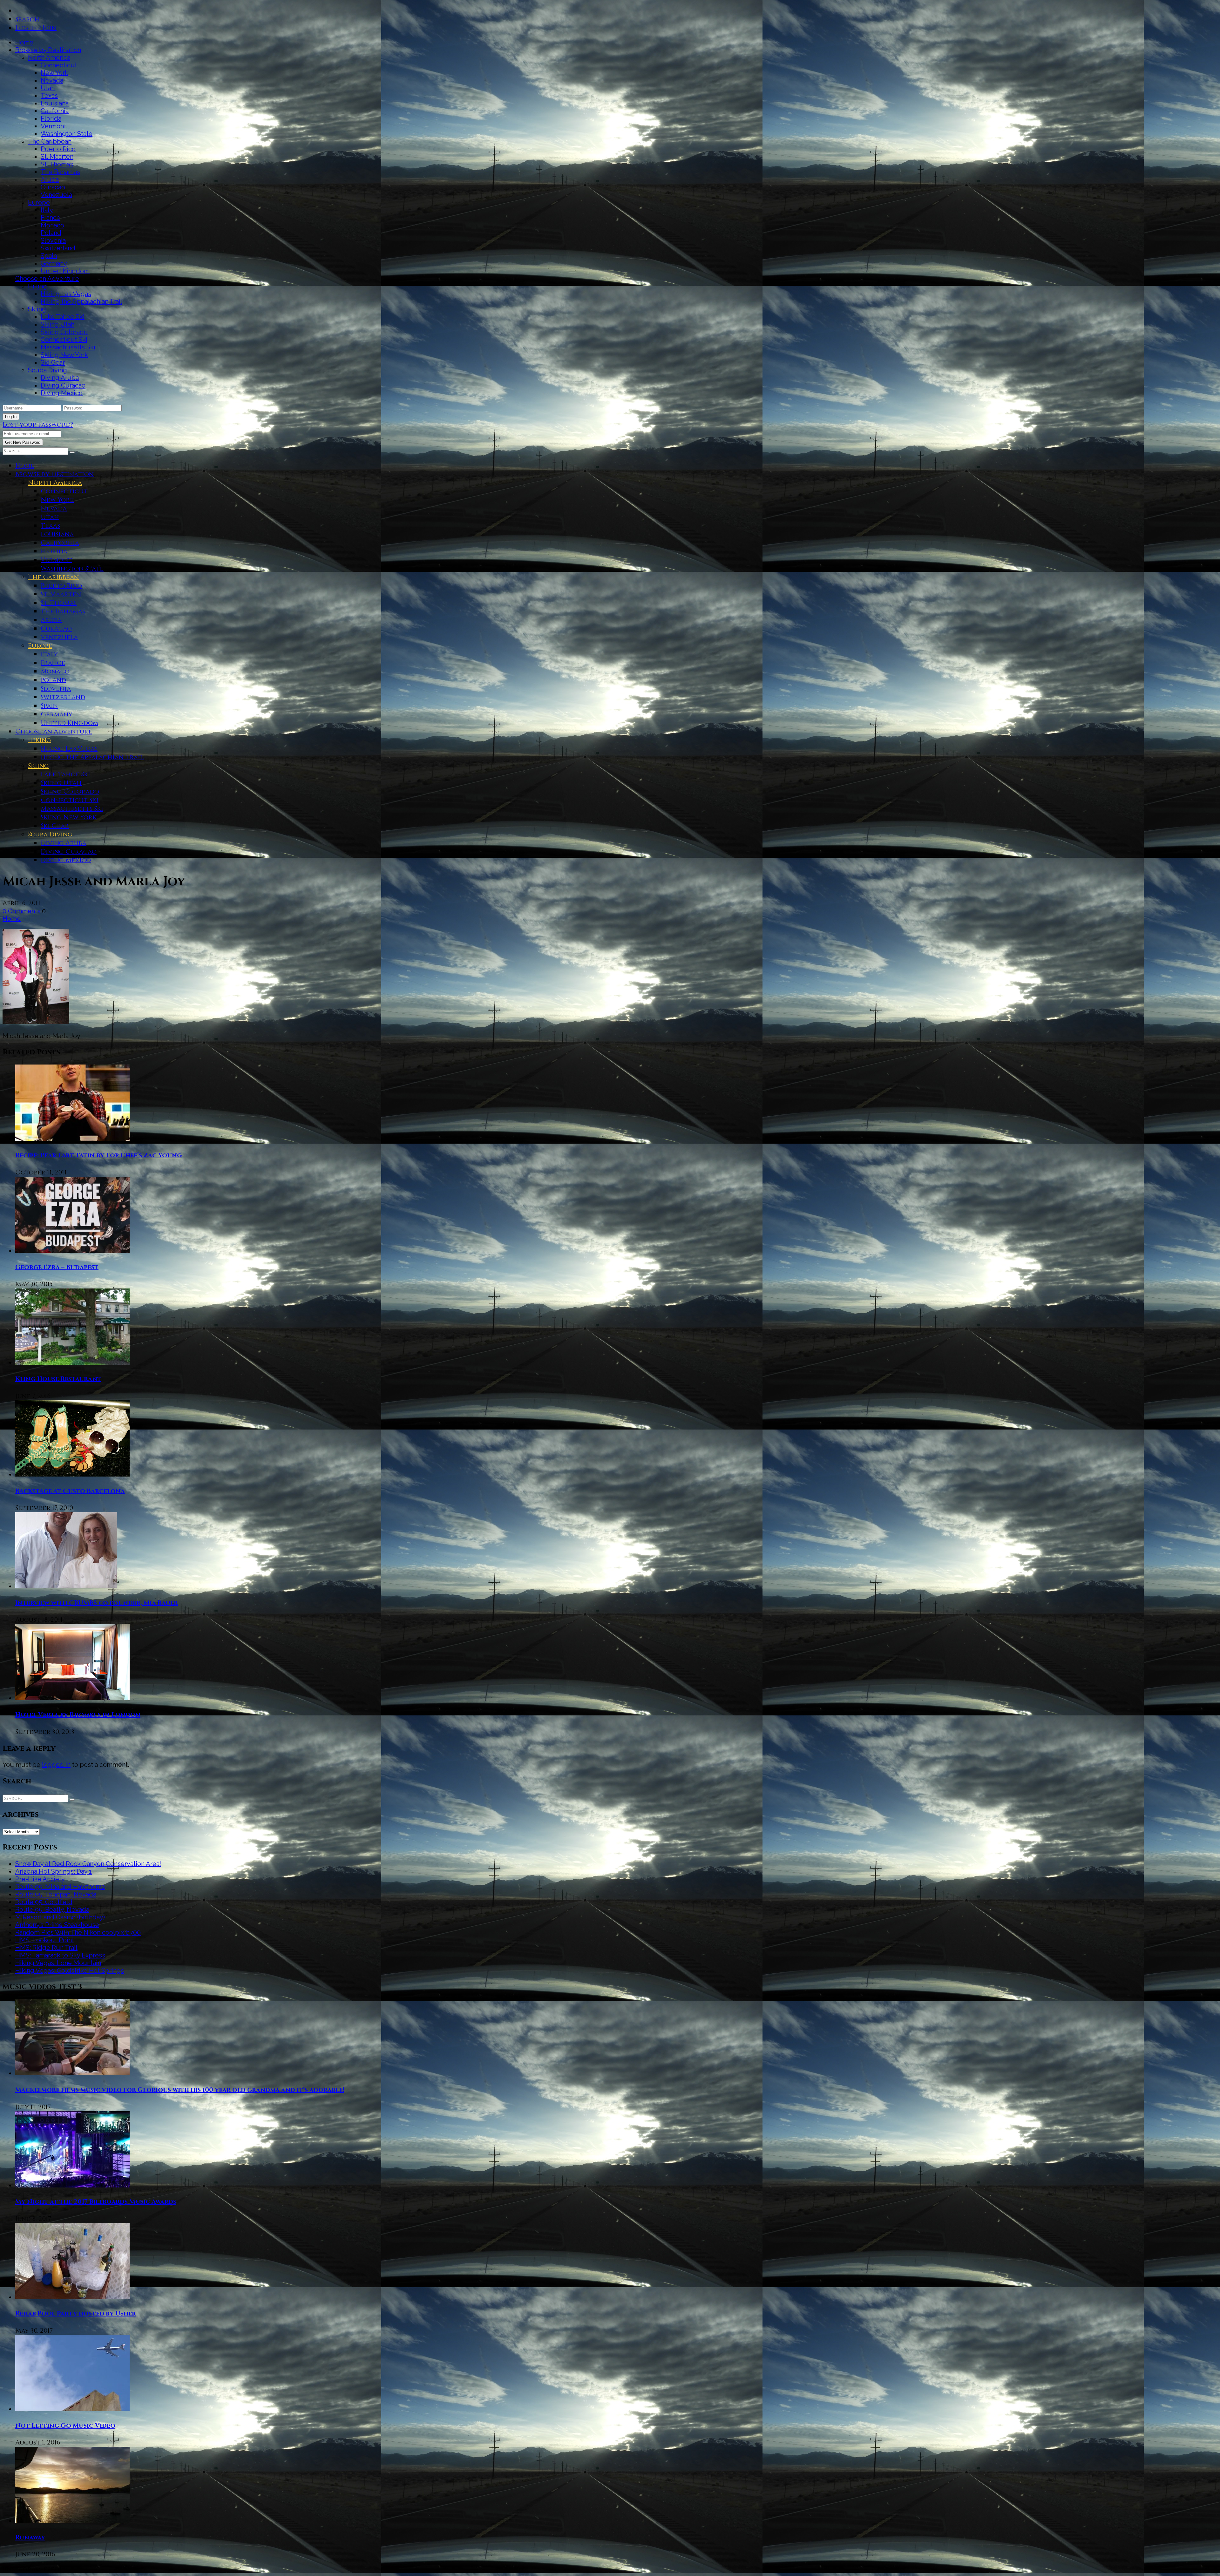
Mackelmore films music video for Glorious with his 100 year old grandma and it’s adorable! (180, 2090)
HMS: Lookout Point (45, 1940)
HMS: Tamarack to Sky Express (60, 1955)
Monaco (52, 225)
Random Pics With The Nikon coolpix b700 (78, 1932)
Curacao (53, 187)
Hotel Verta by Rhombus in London (78, 1715)
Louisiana (55, 103)
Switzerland (58, 248)
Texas (49, 96)
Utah (48, 88)
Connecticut (59, 65)
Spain (49, 256)
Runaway (30, 2537)
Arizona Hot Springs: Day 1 (54, 1871)
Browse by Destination (48, 50)
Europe (39, 202)
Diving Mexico (62, 393)
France (51, 218)
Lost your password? (38, 425)
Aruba (50, 179)
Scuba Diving (47, 370)
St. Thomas (57, 164)
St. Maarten (57, 157)
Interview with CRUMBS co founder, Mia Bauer (97, 1603)
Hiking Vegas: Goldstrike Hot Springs (70, 1971)
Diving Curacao (63, 385)
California (55, 111)
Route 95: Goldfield (44, 1902)
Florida (51, 118)
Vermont (53, 126)
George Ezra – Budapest (57, 1267)
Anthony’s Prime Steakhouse (57, 1925)
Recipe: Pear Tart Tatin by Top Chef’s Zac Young (98, 1155)
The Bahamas (60, 172)
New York (54, 73)
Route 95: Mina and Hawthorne (60, 1887)
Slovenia (53, 240)
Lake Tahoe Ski (63, 317)
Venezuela (56, 195)
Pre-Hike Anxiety (40, 1879)
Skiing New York (64, 355)
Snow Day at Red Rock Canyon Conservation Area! (88, 1864)
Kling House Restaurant (58, 1379)
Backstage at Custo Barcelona (70, 1491)
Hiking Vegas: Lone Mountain (58, 1963)
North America (49, 57)
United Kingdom (65, 271)
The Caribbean (50, 141)
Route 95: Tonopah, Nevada (56, 1894)
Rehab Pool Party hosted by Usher (76, 2313)
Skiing (37, 309)
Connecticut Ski (64, 340)
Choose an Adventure (47, 279)
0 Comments (21, 911)
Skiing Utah (58, 324)
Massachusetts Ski (68, 347)
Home (24, 42)
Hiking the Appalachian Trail (81, 301)
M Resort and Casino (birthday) (60, 1917)
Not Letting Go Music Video (65, 2426)
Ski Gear (53, 362)
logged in (56, 1765)
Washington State (67, 134)
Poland (51, 233)
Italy (47, 210)
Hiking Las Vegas (66, 294)
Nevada (52, 80)
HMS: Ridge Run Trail (46, 1948)
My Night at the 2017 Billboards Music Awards (96, 2202)
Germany (54, 263)
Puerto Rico (58, 149)
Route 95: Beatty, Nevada (52, 1910)
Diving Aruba (60, 378)
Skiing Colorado (64, 332)
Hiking (37, 286)
